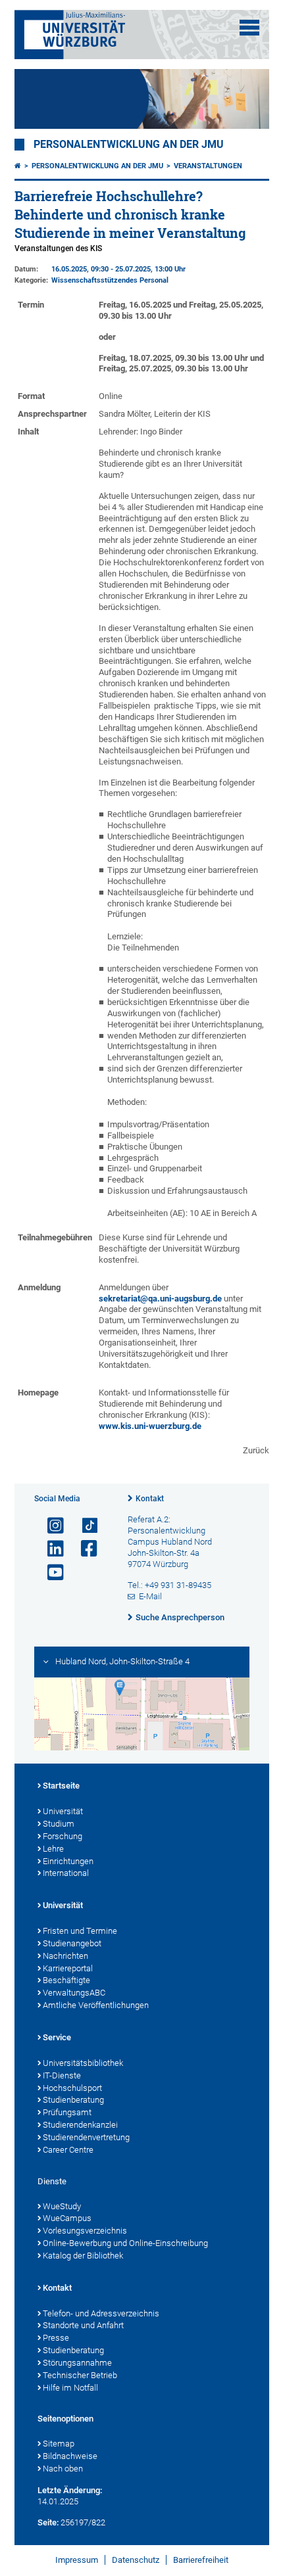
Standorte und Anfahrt (83, 2325)
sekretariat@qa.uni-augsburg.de (160, 1299)
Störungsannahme (77, 2363)
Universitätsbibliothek (83, 2063)
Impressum (77, 2560)
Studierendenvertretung (86, 2137)
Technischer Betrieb (80, 2375)
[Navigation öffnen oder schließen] (249, 28)
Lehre (53, 1849)
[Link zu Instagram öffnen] (50, 1526)
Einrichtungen (68, 1861)
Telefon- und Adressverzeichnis (101, 2313)
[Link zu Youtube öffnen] (50, 1573)
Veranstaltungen (208, 166)
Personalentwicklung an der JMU (129, 145)
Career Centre (68, 2150)
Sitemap (59, 2444)
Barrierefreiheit (201, 2560)
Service (57, 2037)
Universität (63, 1811)
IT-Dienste (62, 2075)
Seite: (48, 2522)
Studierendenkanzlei (80, 2125)
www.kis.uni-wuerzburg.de (150, 1426)
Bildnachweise (70, 2456)
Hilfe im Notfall (70, 2388)
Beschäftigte (66, 1980)
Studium (59, 1824)
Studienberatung (73, 2100)
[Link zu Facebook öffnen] (84, 1549)
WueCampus (67, 2218)
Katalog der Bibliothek (83, 2256)
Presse (56, 2338)
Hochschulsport (72, 2088)
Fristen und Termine (80, 1931)
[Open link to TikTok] (84, 1526)
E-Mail (150, 1596)
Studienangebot (72, 1943)
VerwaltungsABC (74, 1993)
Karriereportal (68, 1968)
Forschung (63, 1836)
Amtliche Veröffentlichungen (96, 2005)
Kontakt (150, 1499)
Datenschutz (136, 2560)
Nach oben (63, 2469)
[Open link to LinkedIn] (50, 1549)
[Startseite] (18, 166)
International (66, 1873)
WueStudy (62, 2206)
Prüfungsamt (67, 2112)
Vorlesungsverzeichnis (85, 2231)
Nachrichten (65, 1956)
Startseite (61, 1786)
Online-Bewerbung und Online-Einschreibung (125, 2243)
